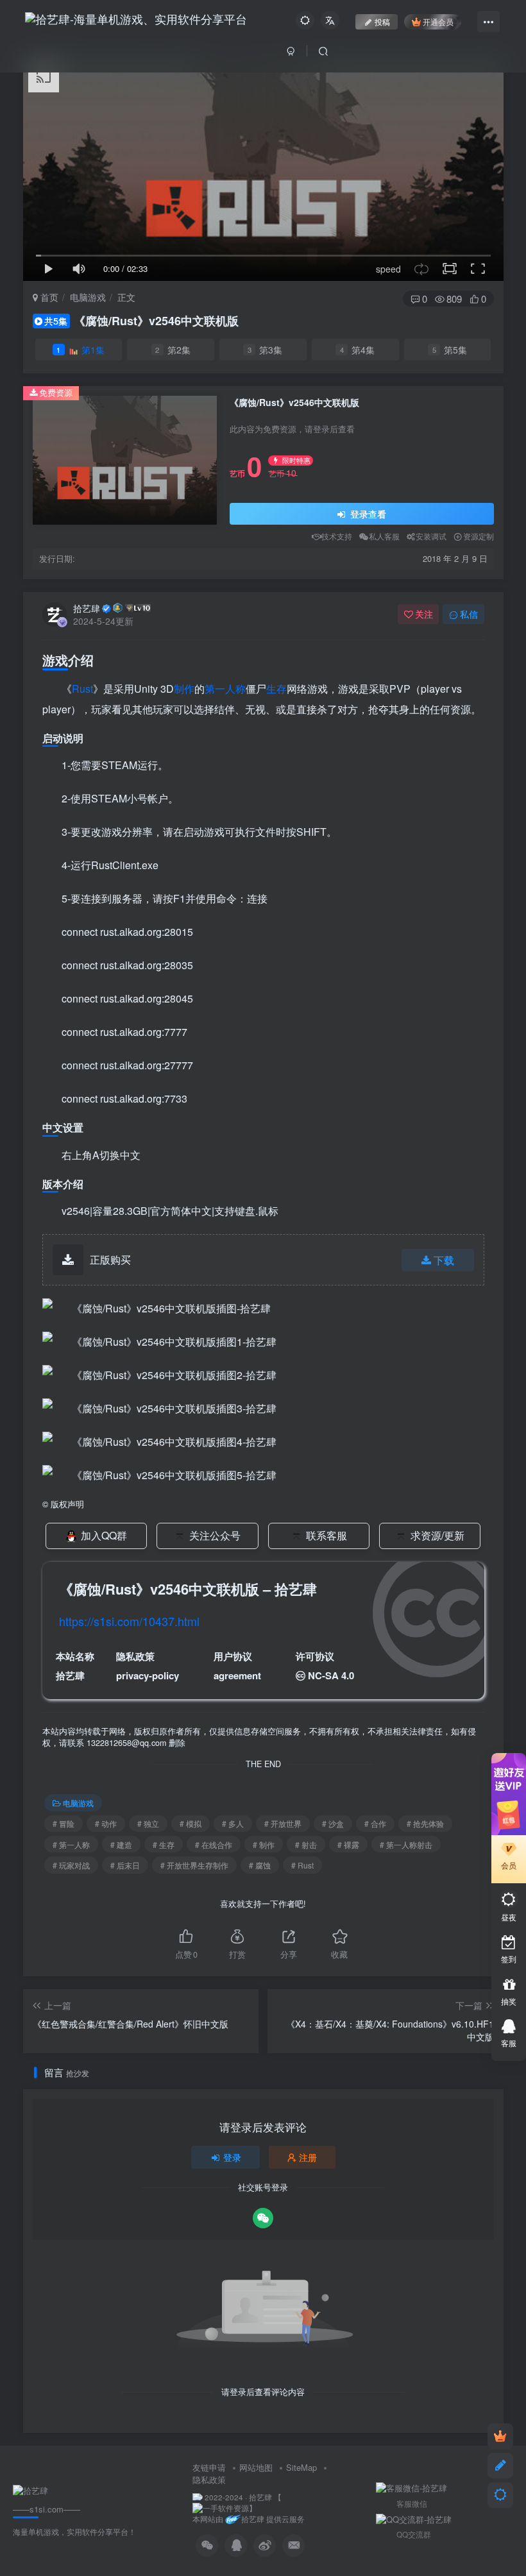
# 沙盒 (333, 1823)
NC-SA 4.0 (331, 1675)
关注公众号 (215, 1535)
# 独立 (148, 1823)
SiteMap (301, 2467)
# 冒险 (64, 1823)
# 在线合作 (214, 1844)
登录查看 (367, 514)
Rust (82, 689)
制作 (184, 689)
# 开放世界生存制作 (194, 1865)
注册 (308, 2157)
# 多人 (233, 1823)
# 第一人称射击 (406, 1844)
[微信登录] (263, 2218)
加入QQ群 (104, 1535)
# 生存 (164, 1844)
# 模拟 (191, 1823)
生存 (276, 689)
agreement (237, 1675)
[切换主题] (500, 2495)
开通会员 (438, 21)
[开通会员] (500, 2436)
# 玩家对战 (71, 1865)
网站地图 (256, 2467)
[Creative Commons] (301, 1675)
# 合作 (375, 1823)
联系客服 (327, 1535)
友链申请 (209, 2467)
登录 (232, 2157)
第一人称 (225, 689)
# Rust (302, 1865)
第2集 (173, 350)
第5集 (450, 350)
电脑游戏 (88, 297)
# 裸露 (348, 1844)
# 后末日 (125, 1865)
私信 (469, 614)
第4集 (358, 350)
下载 (444, 1260)
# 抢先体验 (425, 1823)
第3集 (265, 350)
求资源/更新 (437, 1535)
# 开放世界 (283, 1823)
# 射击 (306, 1844)
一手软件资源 (226, 2508)
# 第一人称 (71, 1844)
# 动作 (106, 1823)
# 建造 (121, 1844)
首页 (48, 297)
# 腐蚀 (260, 1865)
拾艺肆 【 (265, 2497)
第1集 (81, 350)
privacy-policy (148, 1675)
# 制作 (264, 1844)
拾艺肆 (87, 608)
